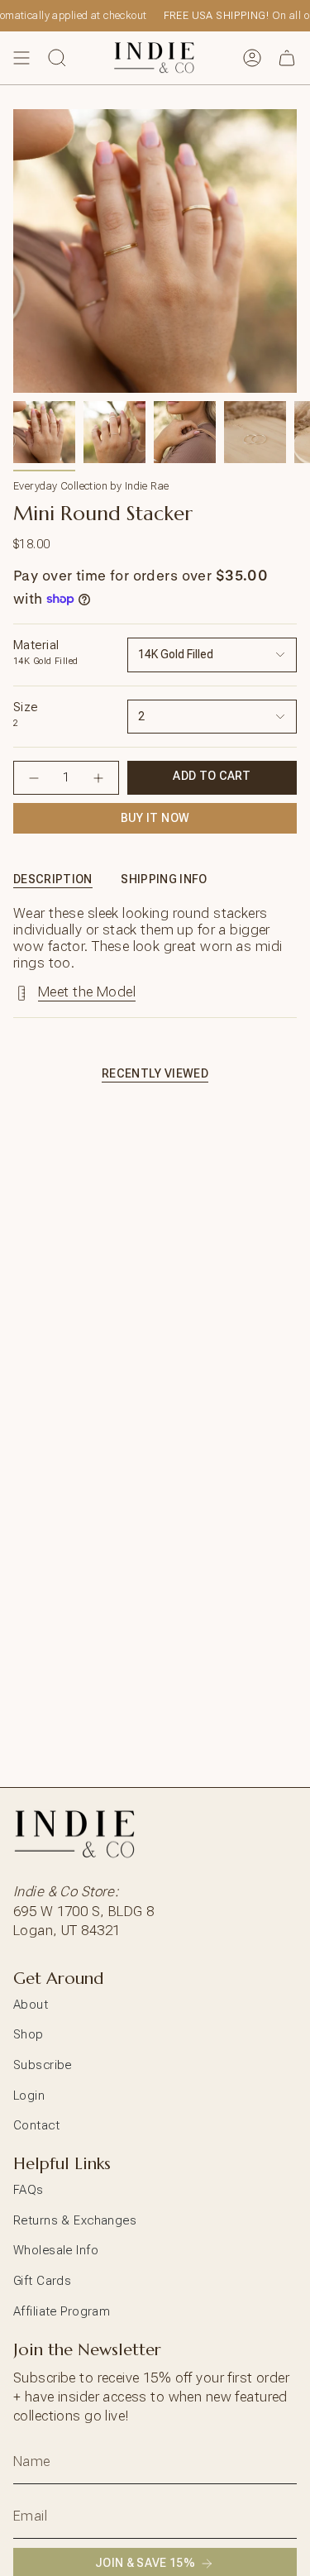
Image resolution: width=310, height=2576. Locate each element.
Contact (36, 2125)
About (31, 2005)
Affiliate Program (62, 2311)
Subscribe (43, 2065)
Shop (29, 2034)
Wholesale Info (56, 2250)
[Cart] (287, 58)
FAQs (29, 2190)
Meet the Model (87, 992)
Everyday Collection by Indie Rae (91, 486)
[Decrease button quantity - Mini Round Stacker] (34, 778)
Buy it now (155, 818)
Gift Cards (42, 2281)
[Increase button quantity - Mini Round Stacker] (98, 778)
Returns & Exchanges (75, 2220)
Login (29, 2096)
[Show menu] (21, 58)
